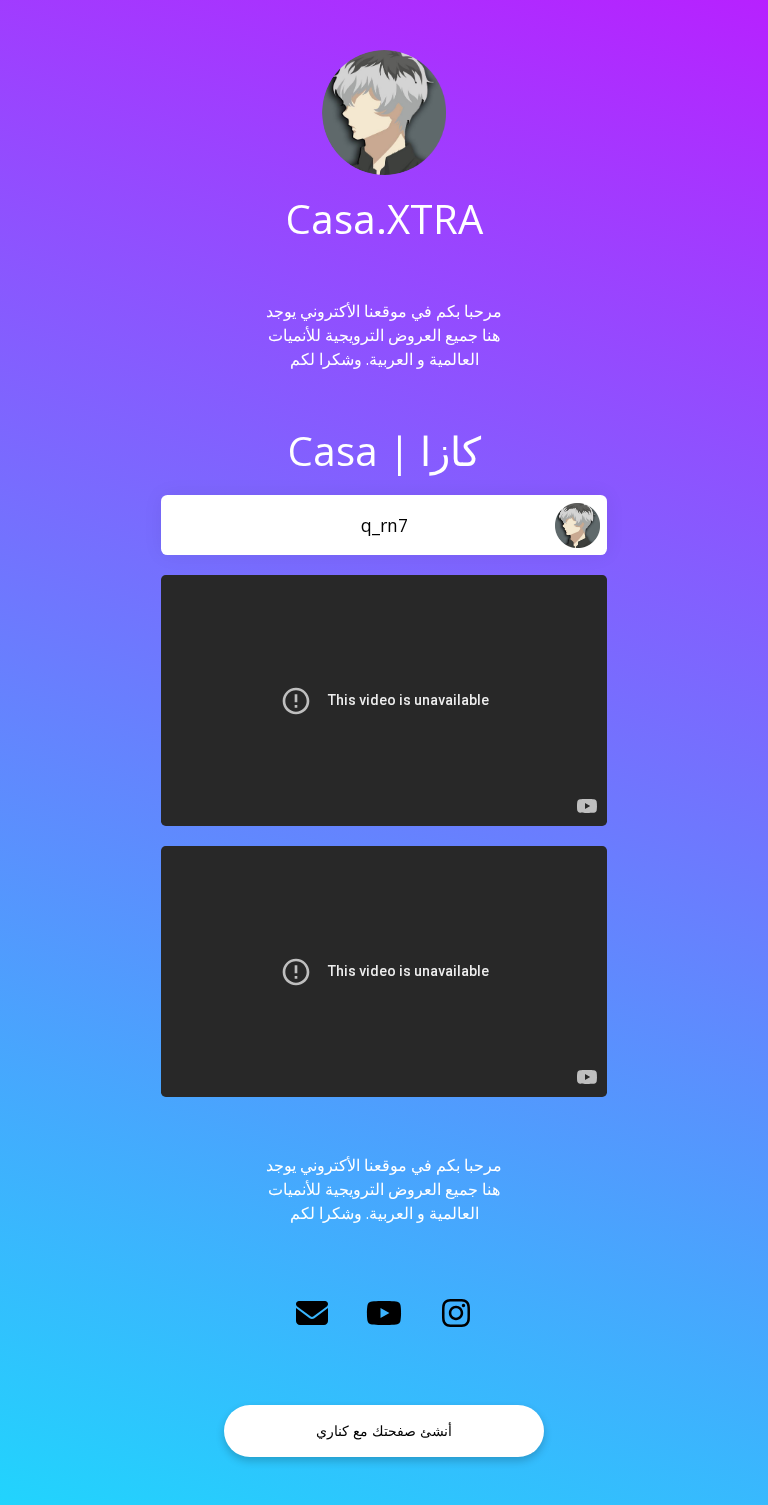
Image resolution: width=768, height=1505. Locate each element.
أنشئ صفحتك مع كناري (384, 1430)
